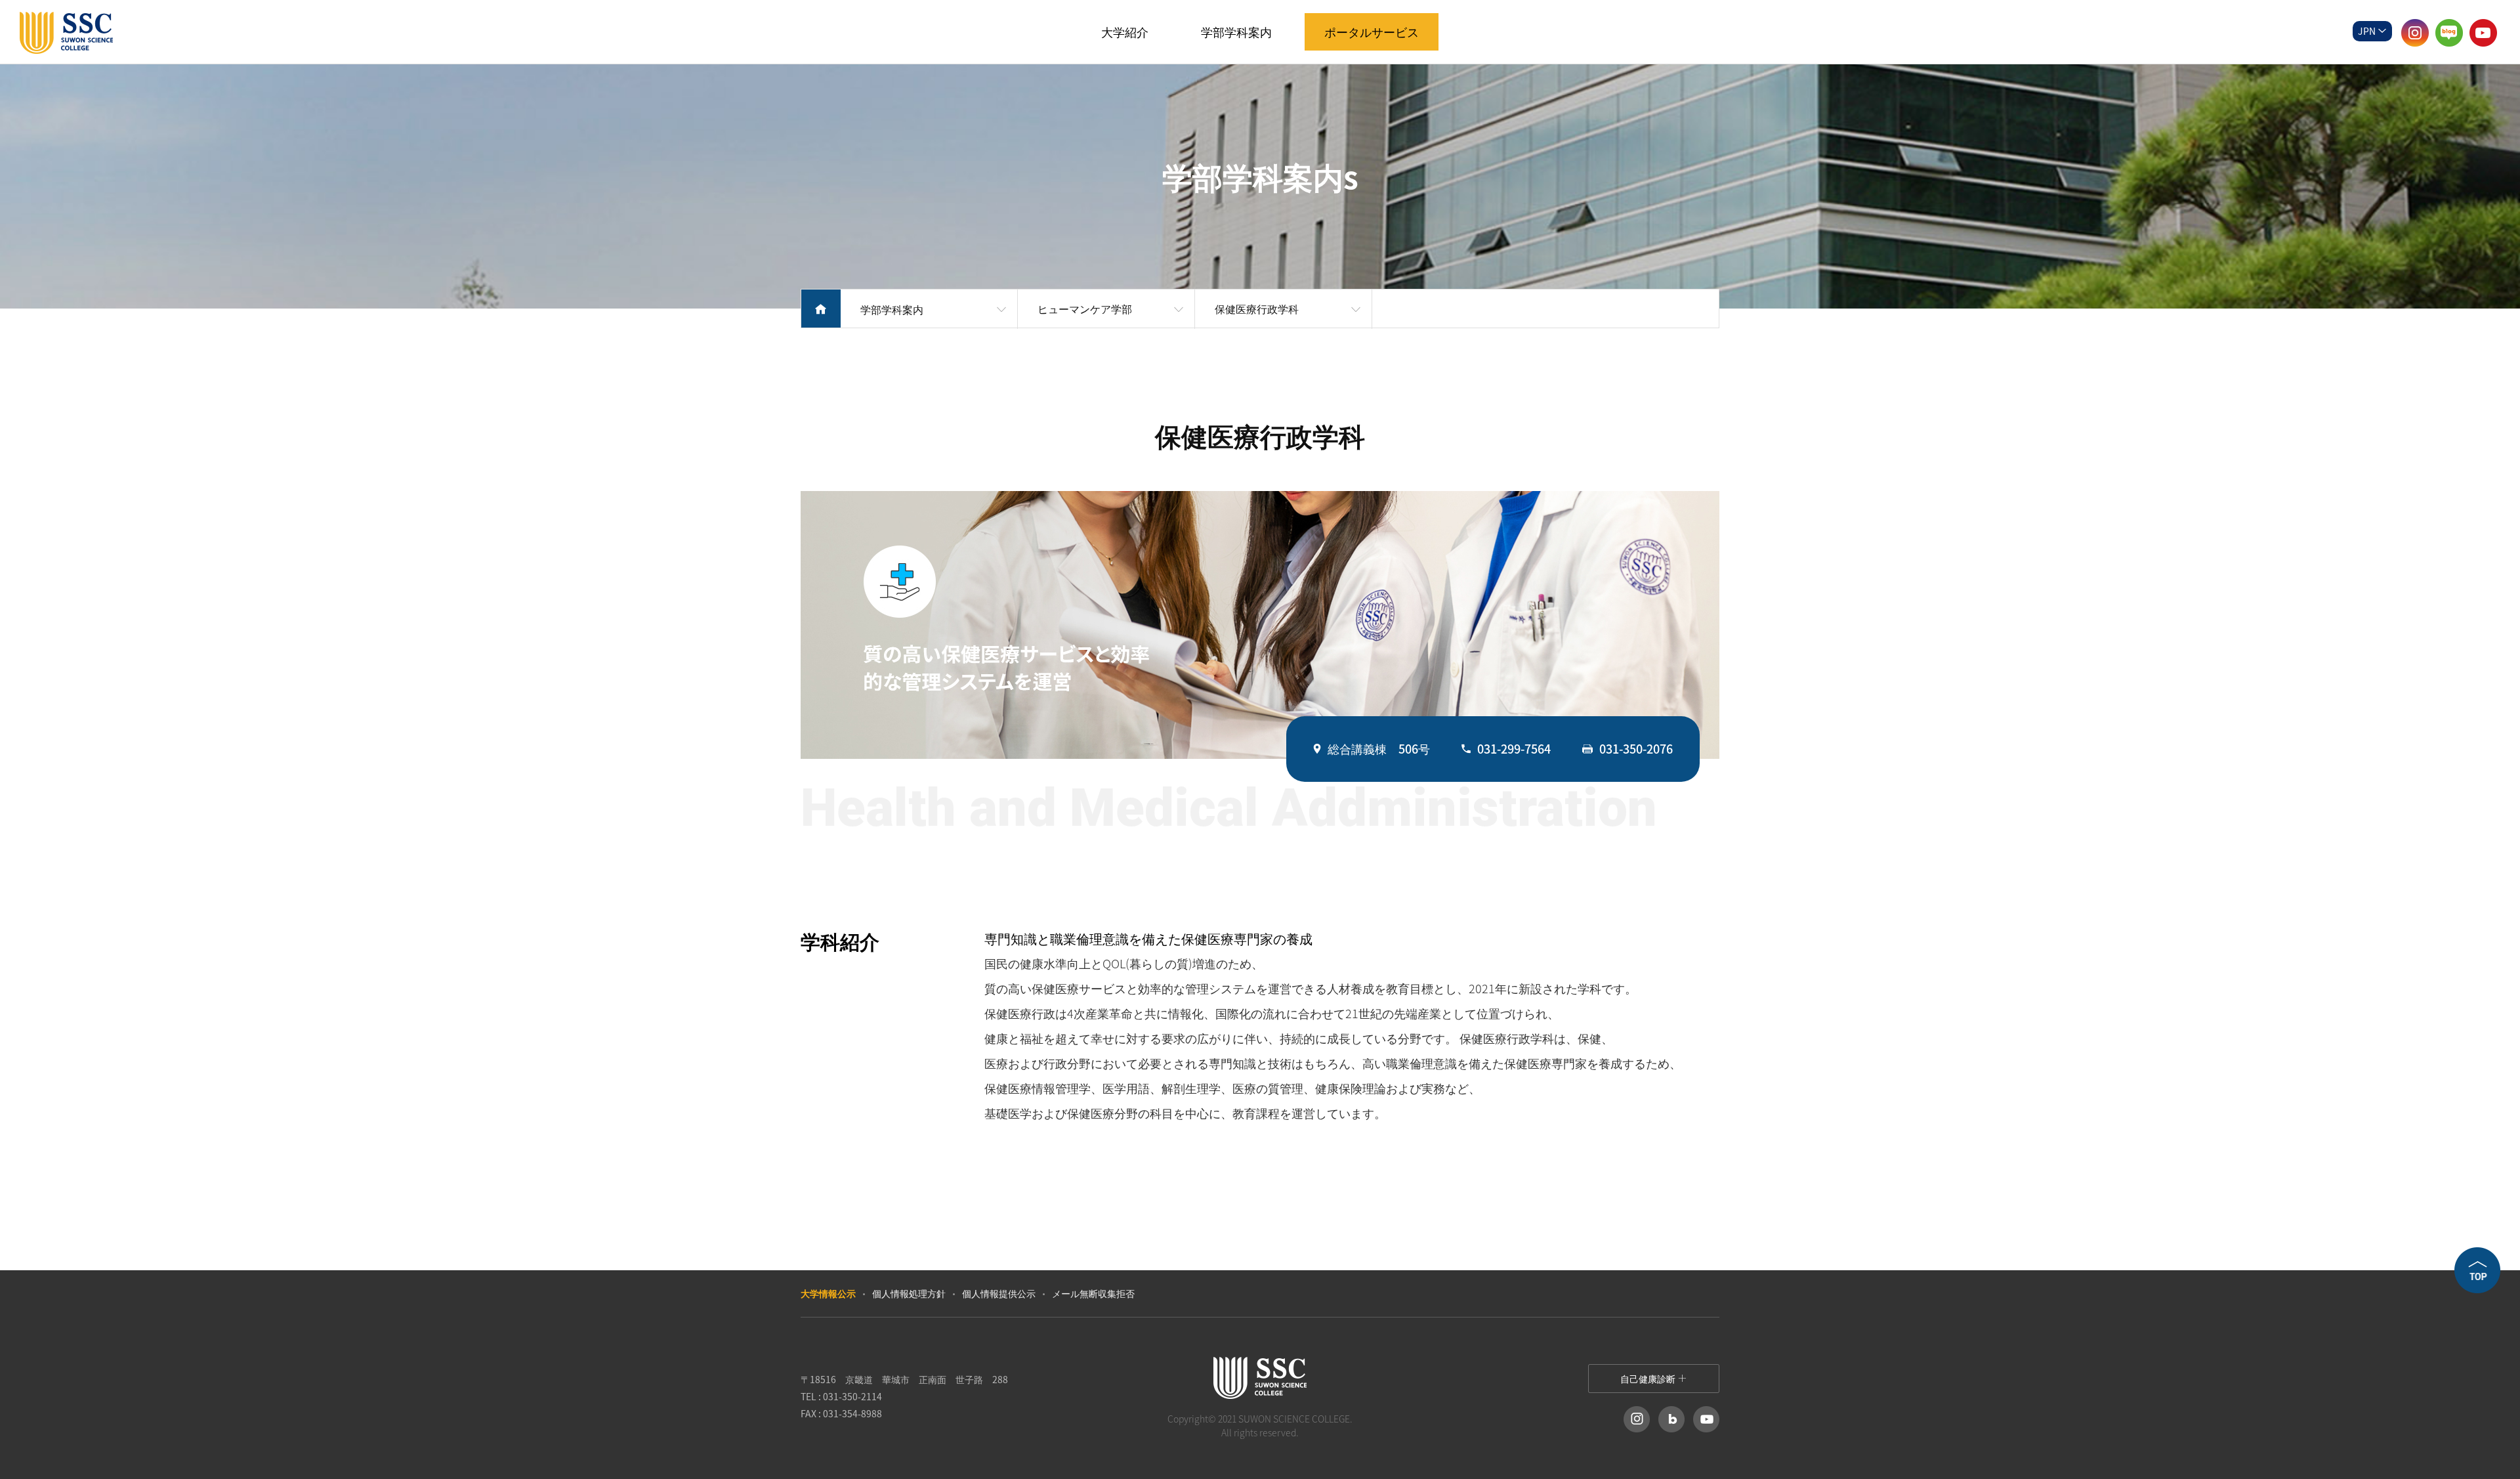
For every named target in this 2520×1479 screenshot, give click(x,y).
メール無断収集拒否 (1093, 1293)
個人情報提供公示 (999, 1293)
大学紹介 (1125, 32)
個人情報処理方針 (909, 1293)
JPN (2368, 31)
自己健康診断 (1649, 1379)
